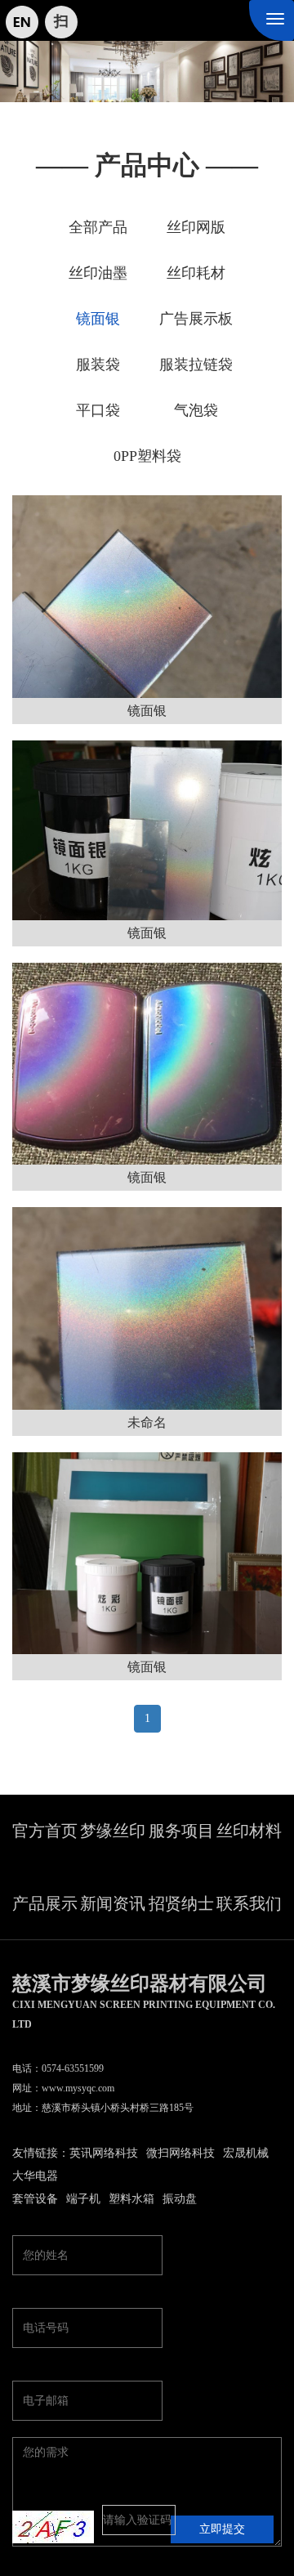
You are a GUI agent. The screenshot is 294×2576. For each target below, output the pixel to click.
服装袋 (98, 364)
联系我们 (249, 1903)
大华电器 (35, 2176)
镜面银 (98, 319)
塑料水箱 (131, 2199)
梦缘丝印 (113, 1831)
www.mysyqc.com (78, 2088)
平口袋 (98, 410)
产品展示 (45, 1903)
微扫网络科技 (180, 2153)
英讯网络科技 (104, 2153)
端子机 (83, 2199)
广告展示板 (196, 319)
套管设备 (35, 2199)
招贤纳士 (181, 1903)
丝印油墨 (98, 273)
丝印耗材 (196, 273)
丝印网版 (196, 227)
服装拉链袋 (196, 364)
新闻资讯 (113, 1903)
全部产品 (98, 227)
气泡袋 (196, 410)
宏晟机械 (246, 2153)
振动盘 (180, 2199)
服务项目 (181, 1831)
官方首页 (45, 1831)
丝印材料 (249, 1831)
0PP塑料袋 (147, 456)
